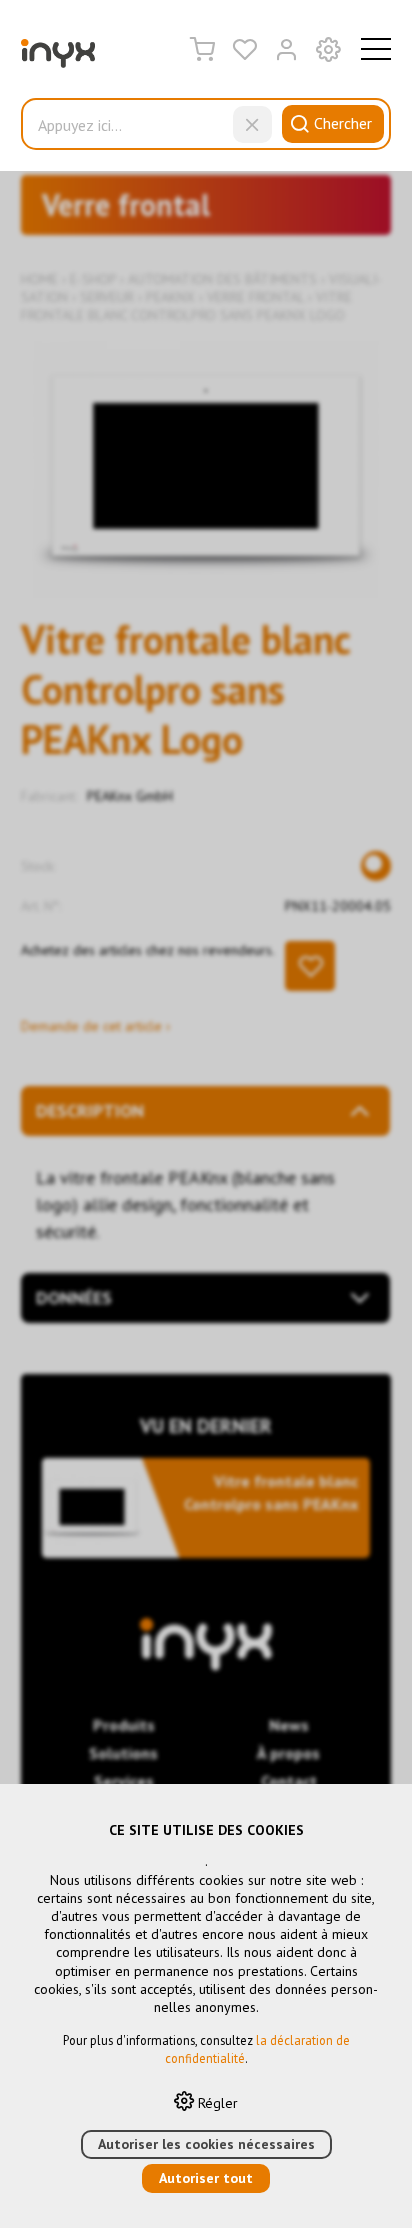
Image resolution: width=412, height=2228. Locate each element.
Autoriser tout (206, 2178)
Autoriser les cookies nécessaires (206, 2144)
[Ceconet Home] (58, 58)
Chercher (343, 123)
